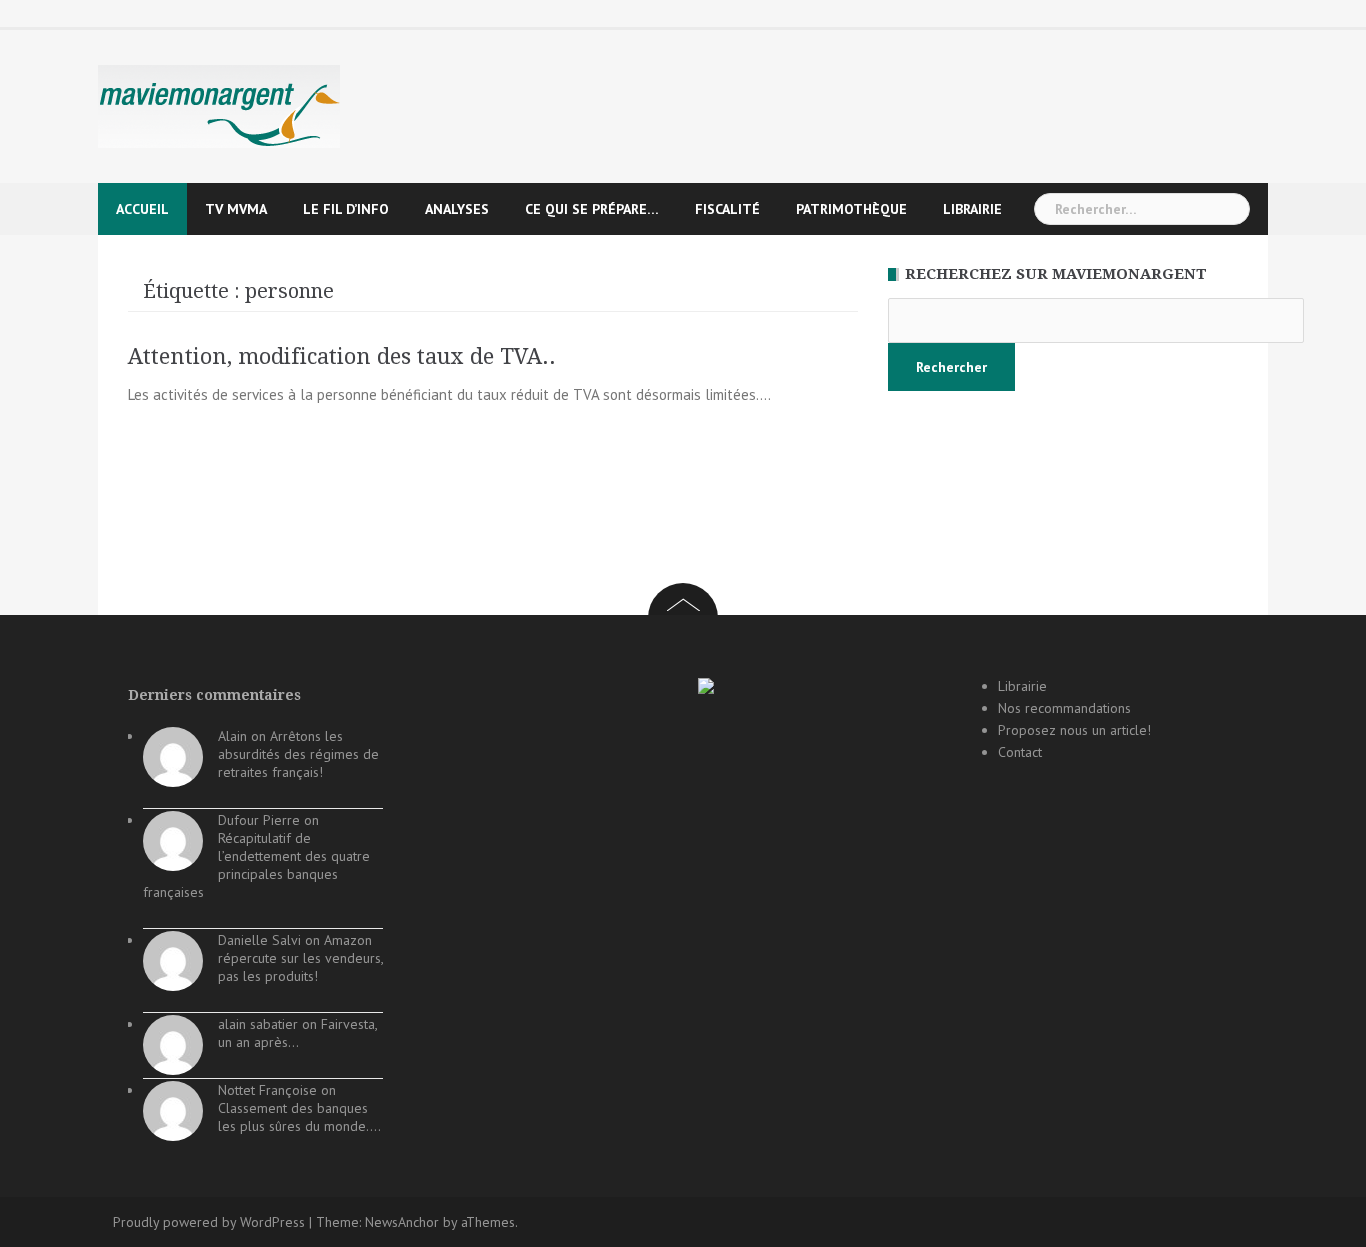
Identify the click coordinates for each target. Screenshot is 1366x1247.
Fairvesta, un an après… (297, 1033)
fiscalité (727, 209)
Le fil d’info (346, 209)
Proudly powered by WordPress (209, 1222)
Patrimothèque (851, 209)
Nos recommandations (1064, 708)
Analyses (457, 209)
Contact (1020, 752)
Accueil (142, 209)
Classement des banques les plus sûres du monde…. (299, 1117)
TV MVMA (236, 209)
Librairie (972, 209)
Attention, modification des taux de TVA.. (342, 356)
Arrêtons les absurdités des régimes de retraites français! (298, 754)
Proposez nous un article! (1074, 730)
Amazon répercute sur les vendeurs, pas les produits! (300, 958)
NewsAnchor (402, 1222)
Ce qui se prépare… (592, 209)
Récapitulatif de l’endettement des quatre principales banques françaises (256, 865)
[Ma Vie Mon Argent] (219, 105)
